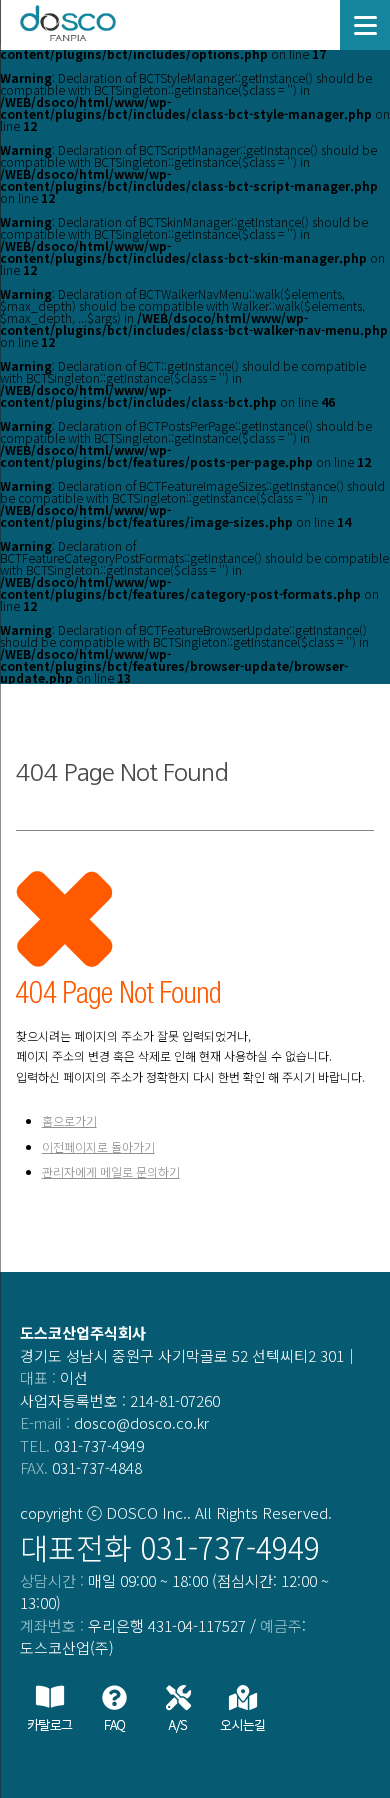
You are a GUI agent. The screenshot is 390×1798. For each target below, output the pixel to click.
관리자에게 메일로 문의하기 (111, 1171)
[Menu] (365, 25)
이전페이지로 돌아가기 (98, 1146)
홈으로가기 (69, 1120)
